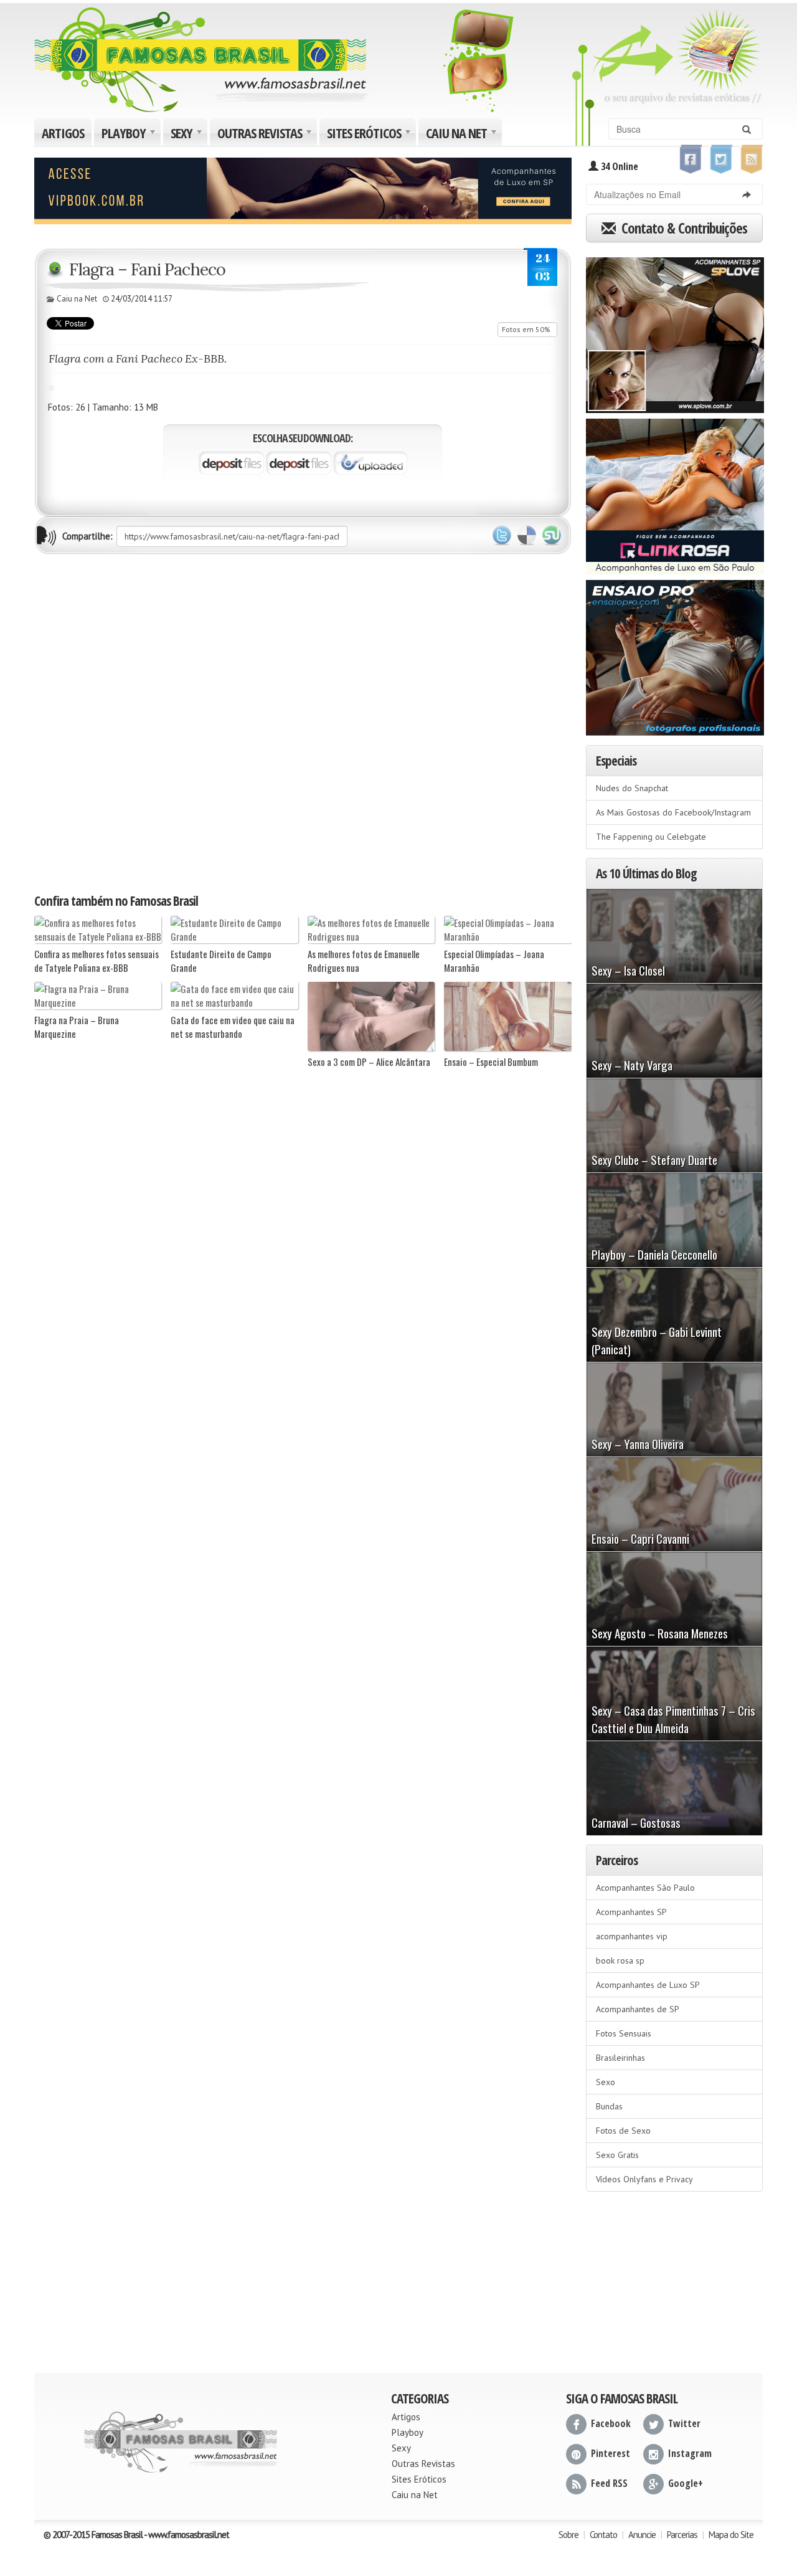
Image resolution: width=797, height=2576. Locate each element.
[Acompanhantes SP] (675, 331)
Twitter (502, 536)
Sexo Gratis (617, 2155)
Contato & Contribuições (683, 228)
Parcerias (682, 2535)
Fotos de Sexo (623, 2131)
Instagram (690, 2453)
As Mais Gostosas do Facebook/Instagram (673, 812)
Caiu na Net (463, 135)
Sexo (606, 2082)
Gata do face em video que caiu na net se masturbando (233, 1027)
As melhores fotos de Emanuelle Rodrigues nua (364, 961)
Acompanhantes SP (631, 1912)
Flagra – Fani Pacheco (147, 269)
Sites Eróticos (370, 135)
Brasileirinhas (620, 2058)
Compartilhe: (87, 536)
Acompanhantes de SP (638, 2009)
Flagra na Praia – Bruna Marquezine (77, 1027)
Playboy (130, 135)
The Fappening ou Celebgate (651, 837)
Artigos (63, 133)
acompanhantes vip (632, 1936)
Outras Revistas (266, 135)
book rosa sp (620, 1961)
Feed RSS (609, 2483)
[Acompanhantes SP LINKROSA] (675, 492)
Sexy (188, 135)
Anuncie (642, 2535)
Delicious (527, 536)
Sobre (568, 2535)
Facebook (611, 2423)
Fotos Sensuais (624, 2033)
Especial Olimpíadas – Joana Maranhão (494, 961)
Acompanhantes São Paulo (645, 1888)
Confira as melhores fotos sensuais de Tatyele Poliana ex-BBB (97, 961)
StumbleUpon (552, 536)
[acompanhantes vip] (303, 189)
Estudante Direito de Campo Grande (221, 961)
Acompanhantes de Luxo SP (648, 1985)
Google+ (686, 2483)
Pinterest (611, 2453)
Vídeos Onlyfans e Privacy (644, 2179)
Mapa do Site (731, 2535)
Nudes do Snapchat (632, 788)
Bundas (609, 2106)
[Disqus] (303, 723)
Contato (603, 2535)
